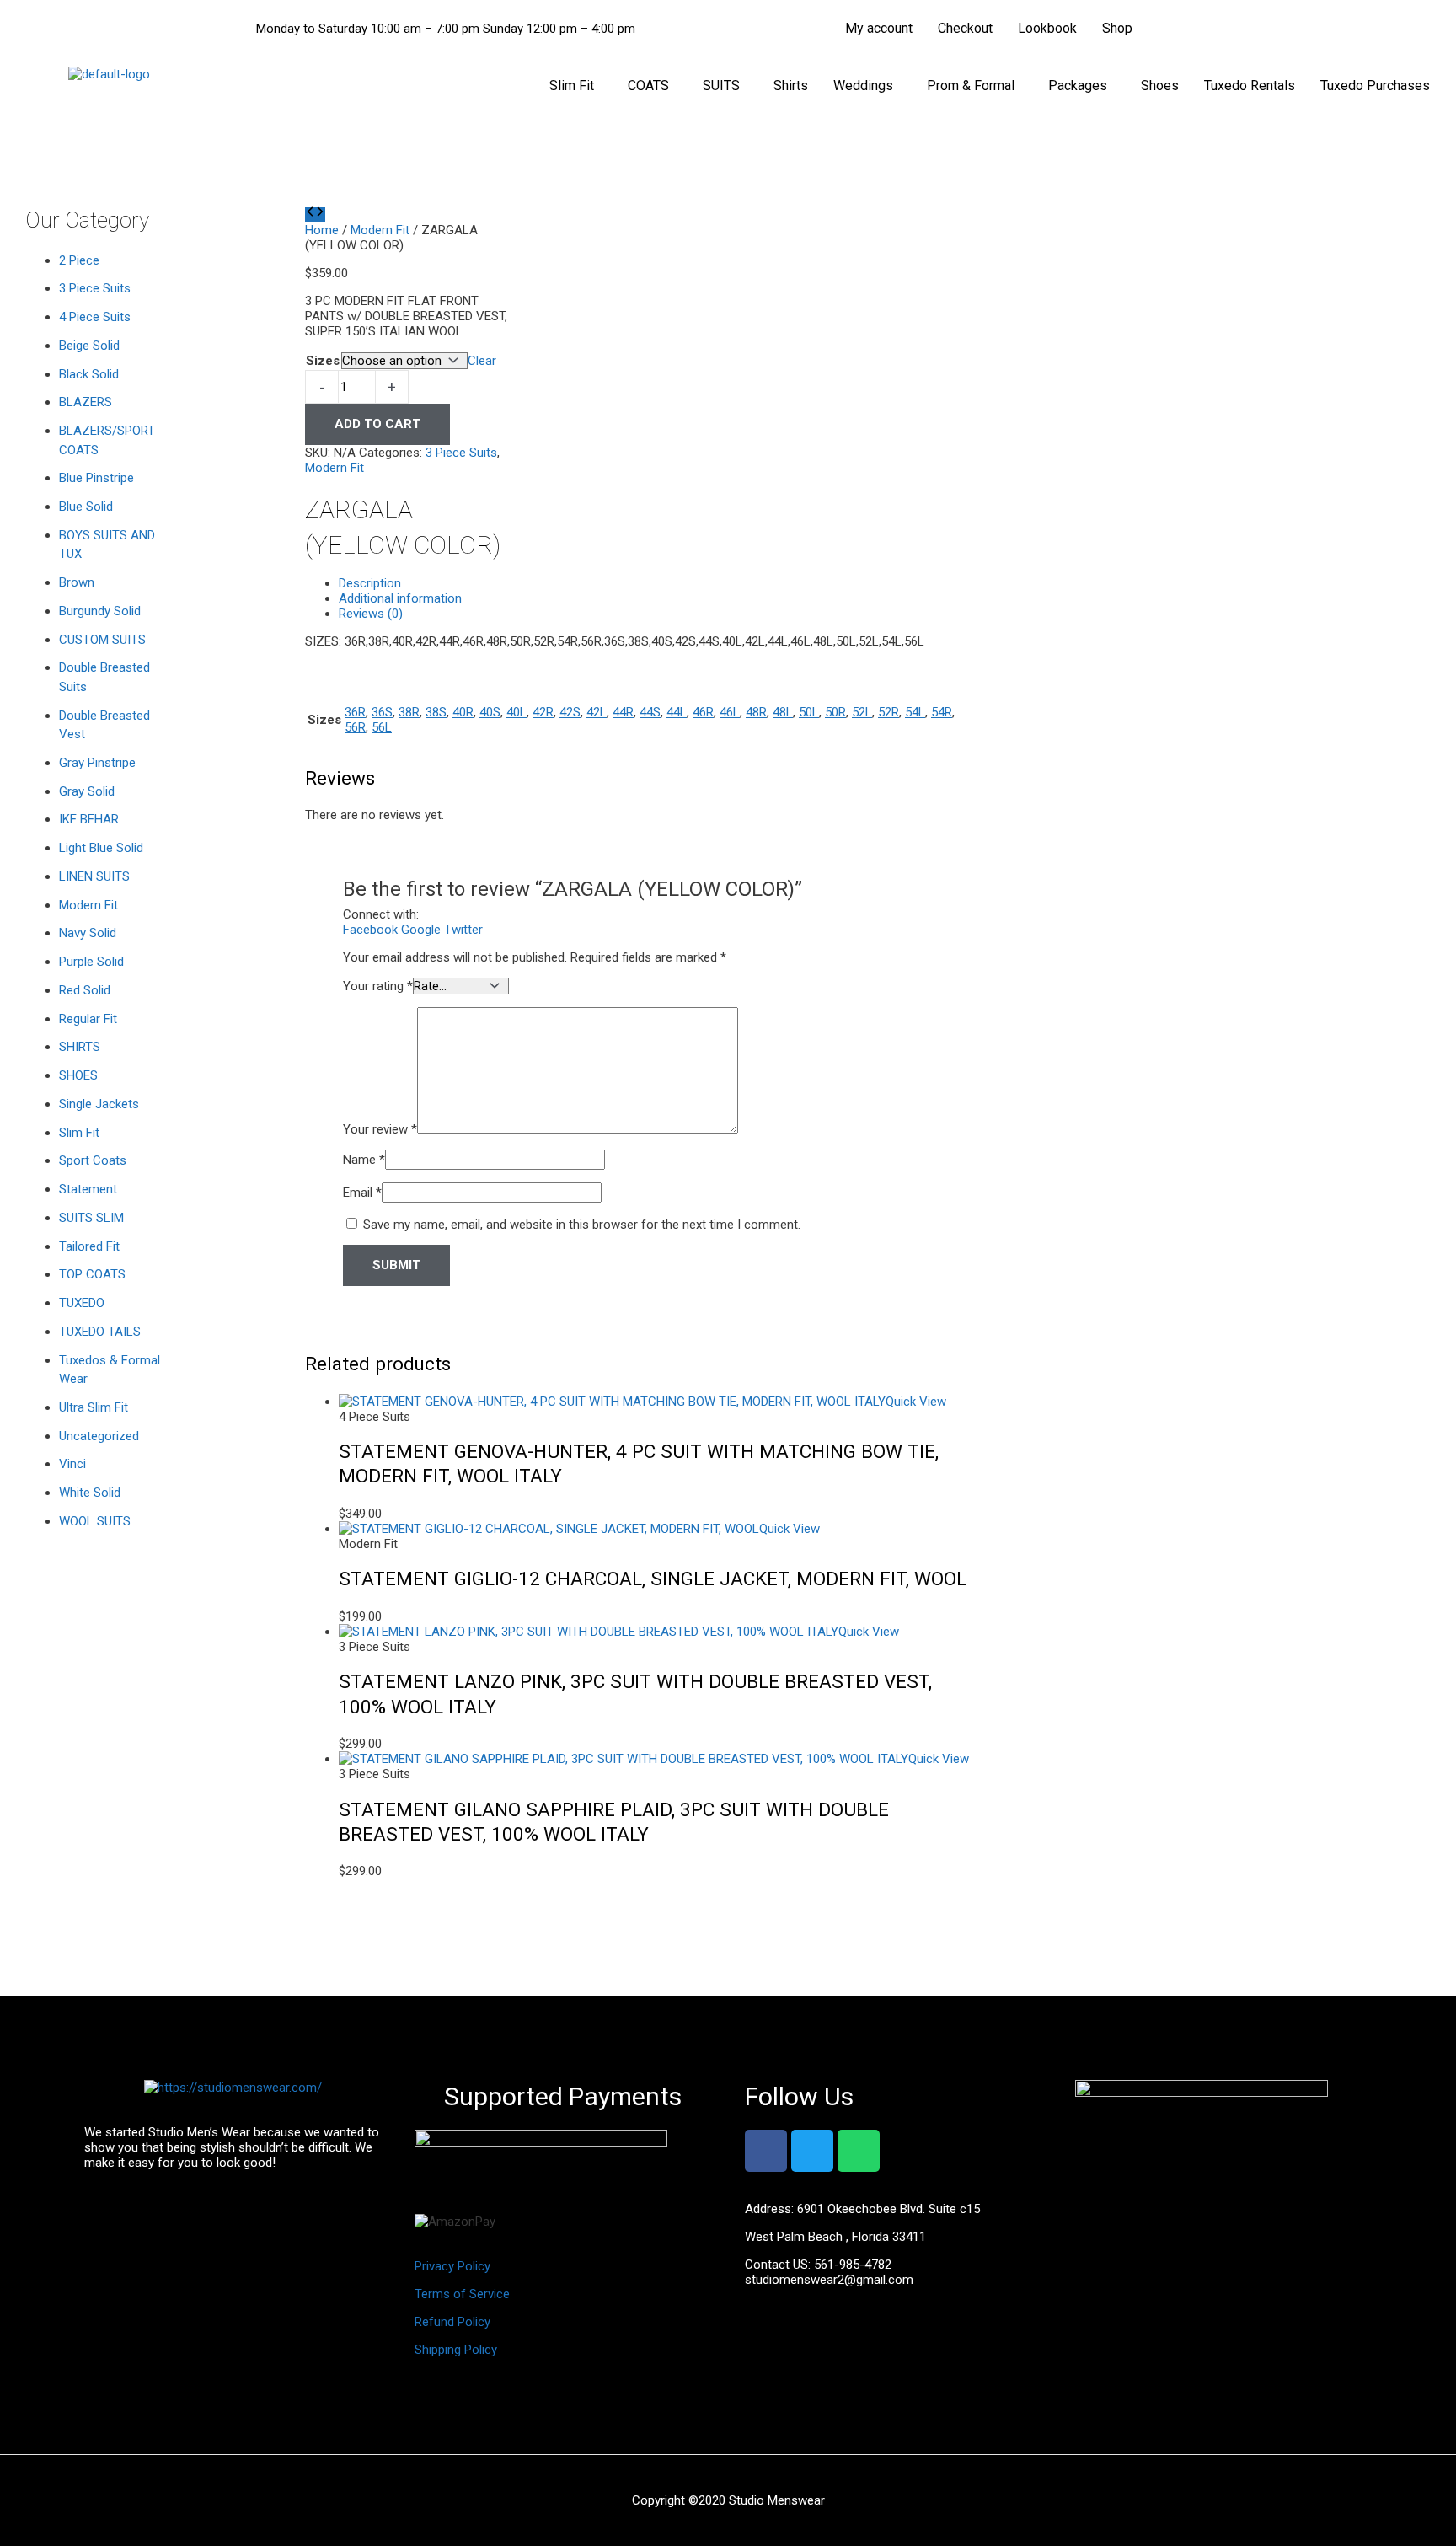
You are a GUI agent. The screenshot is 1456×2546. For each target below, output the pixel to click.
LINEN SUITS (94, 876)
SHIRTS (80, 1047)
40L (517, 712)
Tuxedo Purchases (1375, 86)
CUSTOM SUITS (102, 640)
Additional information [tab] (400, 598)
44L (677, 712)
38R (409, 712)
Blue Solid (86, 507)
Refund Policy (452, 2322)
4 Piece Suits (95, 317)
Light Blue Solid (101, 848)
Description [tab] (370, 583)
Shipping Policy (456, 2350)
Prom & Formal (971, 86)
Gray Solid (87, 791)
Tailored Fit (89, 1246)
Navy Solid (88, 933)
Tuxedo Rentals (1250, 86)
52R (889, 712)
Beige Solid (89, 346)
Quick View (916, 1402)
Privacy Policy (452, 2266)
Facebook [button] (372, 930)
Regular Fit (88, 1019)
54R (942, 712)
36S (382, 712)
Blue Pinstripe (96, 478)
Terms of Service (462, 2294)
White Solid (90, 1493)
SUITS (721, 86)
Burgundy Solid (100, 611)
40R (463, 712)
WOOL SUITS (95, 1521)
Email (362, 1193)
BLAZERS (86, 402)
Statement (88, 1189)
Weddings (863, 86)
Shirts (791, 86)
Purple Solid (91, 962)
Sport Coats (93, 1160)
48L (783, 712)
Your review (380, 1129)
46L (730, 712)
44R (623, 712)
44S (650, 712)
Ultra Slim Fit (94, 1407)
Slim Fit (572, 86)
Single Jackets (99, 1104)
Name (364, 1160)
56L (382, 727)
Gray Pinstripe (97, 763)
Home (322, 230)
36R (355, 712)
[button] (576, 86)
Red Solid (85, 990)
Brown (77, 582)
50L (809, 712)
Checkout (965, 28)
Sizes (323, 361)
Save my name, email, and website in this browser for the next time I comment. (582, 1225)
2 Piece (79, 260)
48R (756, 712)
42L (597, 712)
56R (355, 727)
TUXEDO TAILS (100, 1332)
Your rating (378, 986)
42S (570, 712)
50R (835, 712)
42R (543, 712)
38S (436, 712)
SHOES (78, 1075)
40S (490, 712)
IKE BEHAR (89, 819)
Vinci (72, 1464)
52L (862, 712)
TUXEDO (82, 1303)
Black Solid (89, 374)
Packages (1078, 86)
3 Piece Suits (95, 288)
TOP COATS (92, 1274)
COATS (648, 86)
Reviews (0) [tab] (371, 614)
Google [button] (423, 930)
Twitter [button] (463, 930)
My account (879, 28)
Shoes (1160, 86)
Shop (1117, 28)
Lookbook (1047, 28)
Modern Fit (88, 905)
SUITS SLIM (91, 1218)
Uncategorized (99, 1436)
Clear (482, 361)
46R (703, 712)
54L (915, 712)
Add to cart (377, 424)
